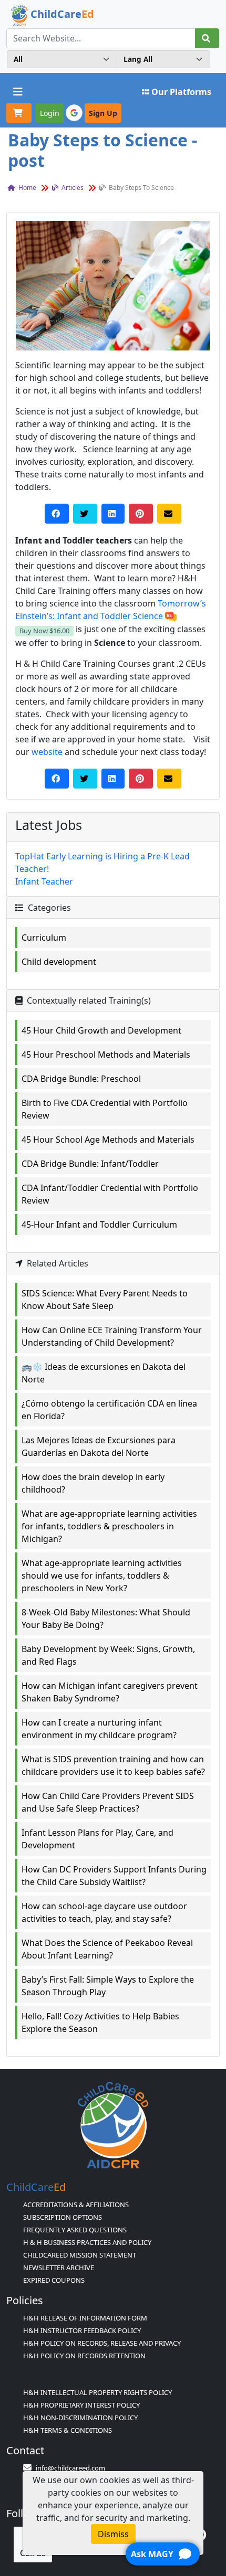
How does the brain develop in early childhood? (93, 1483)
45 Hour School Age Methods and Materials (108, 1140)
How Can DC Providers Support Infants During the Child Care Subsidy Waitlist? (114, 1876)
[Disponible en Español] (171, 616)
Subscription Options (63, 2217)
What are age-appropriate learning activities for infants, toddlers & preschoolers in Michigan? (109, 1526)
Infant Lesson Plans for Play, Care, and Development (97, 1839)
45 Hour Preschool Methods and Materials (106, 1055)
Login (50, 113)
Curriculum (44, 938)
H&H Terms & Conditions (68, 2430)
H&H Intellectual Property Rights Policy (97, 2392)
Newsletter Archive (59, 2268)
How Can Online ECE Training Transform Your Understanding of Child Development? (112, 1336)
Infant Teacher (44, 881)
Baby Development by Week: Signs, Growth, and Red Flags (108, 1655)
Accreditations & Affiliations (76, 2205)
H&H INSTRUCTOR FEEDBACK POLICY (82, 2330)
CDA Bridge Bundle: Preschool (81, 1079)
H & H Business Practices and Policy (87, 2242)
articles (72, 188)
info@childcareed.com (70, 2468)
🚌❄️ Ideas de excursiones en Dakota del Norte (104, 1373)
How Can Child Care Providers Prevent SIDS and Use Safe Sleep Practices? (108, 1802)
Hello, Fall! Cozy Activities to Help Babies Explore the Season (100, 2023)
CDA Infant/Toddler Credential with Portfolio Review (110, 1194)
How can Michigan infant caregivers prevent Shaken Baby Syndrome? (110, 1692)
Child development (59, 962)
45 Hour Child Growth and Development (101, 1030)
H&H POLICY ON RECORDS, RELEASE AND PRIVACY (102, 2343)
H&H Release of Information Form (85, 2318)
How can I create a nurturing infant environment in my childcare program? (99, 1729)
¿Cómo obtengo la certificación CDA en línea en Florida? (109, 1410)
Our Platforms (181, 92)
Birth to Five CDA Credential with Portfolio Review (105, 1109)
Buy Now (44, 631)
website (47, 752)
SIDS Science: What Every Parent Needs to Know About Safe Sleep (105, 1300)
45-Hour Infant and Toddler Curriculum (99, 1225)
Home (27, 188)
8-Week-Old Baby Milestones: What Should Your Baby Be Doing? (106, 1619)
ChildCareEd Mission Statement (80, 2255)
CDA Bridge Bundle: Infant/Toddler (90, 1164)
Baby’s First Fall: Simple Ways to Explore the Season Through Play (108, 1986)
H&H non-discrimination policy (80, 2418)
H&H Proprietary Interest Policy (81, 2405)
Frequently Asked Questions (75, 2230)
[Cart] (19, 113)
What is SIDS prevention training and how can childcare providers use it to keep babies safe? (113, 1765)
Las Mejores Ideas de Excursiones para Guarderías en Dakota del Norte (99, 1446)
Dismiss (113, 2534)
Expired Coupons (54, 2280)
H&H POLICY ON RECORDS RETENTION (84, 2356)
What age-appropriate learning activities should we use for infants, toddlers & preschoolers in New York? (102, 1576)
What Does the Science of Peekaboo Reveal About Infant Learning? (107, 1949)
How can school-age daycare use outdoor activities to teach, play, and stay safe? (104, 1912)
